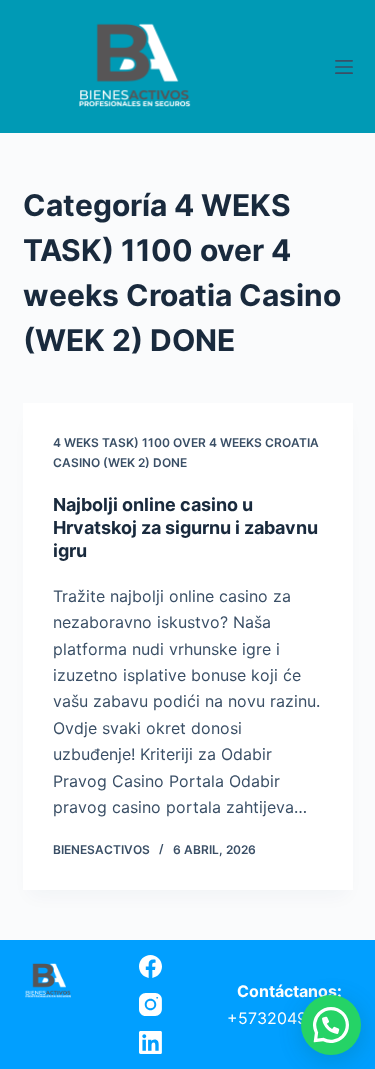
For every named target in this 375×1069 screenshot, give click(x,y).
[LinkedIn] (150, 1042)
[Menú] (344, 67)
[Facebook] (150, 966)
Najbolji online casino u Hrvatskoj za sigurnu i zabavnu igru (185, 528)
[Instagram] (150, 1004)
